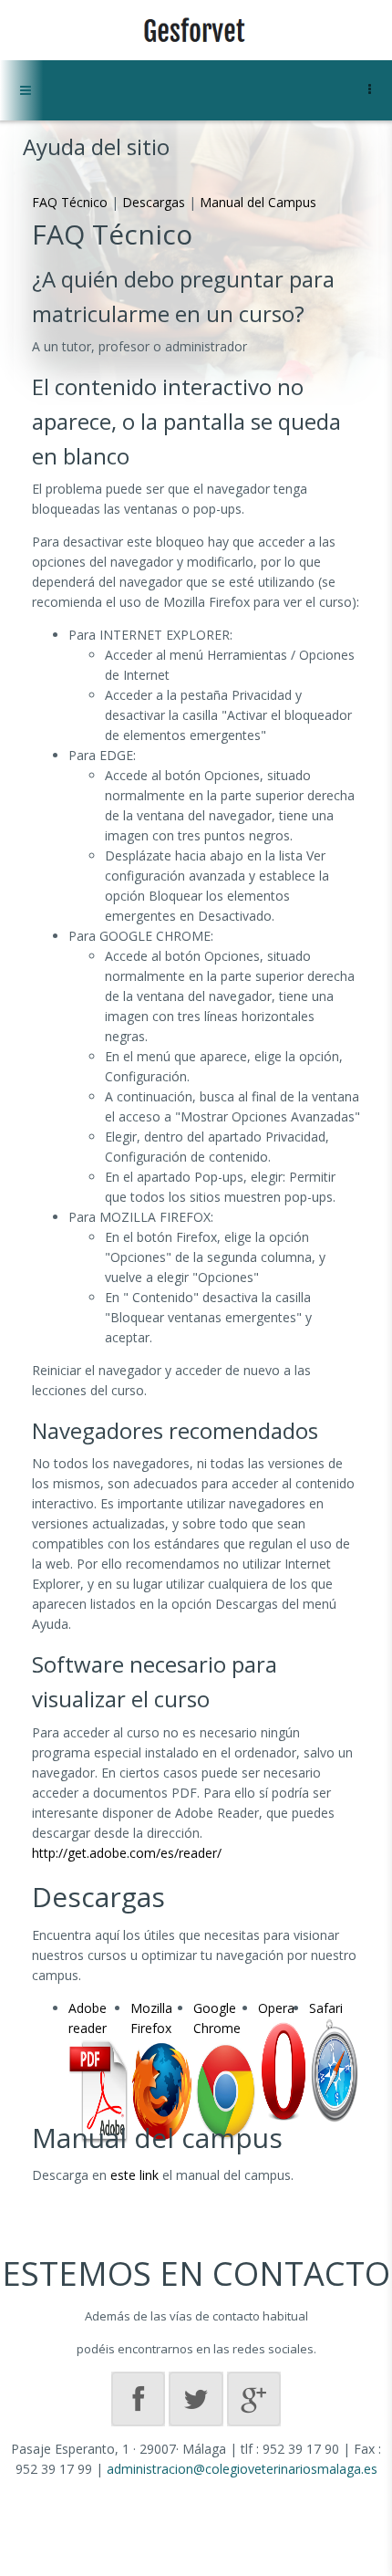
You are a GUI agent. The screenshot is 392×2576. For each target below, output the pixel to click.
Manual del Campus (258, 202)
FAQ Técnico (70, 202)
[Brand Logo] (196, 30)
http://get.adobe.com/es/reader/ (127, 1853)
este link (134, 2175)
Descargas (154, 202)
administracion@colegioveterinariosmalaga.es (242, 2469)
